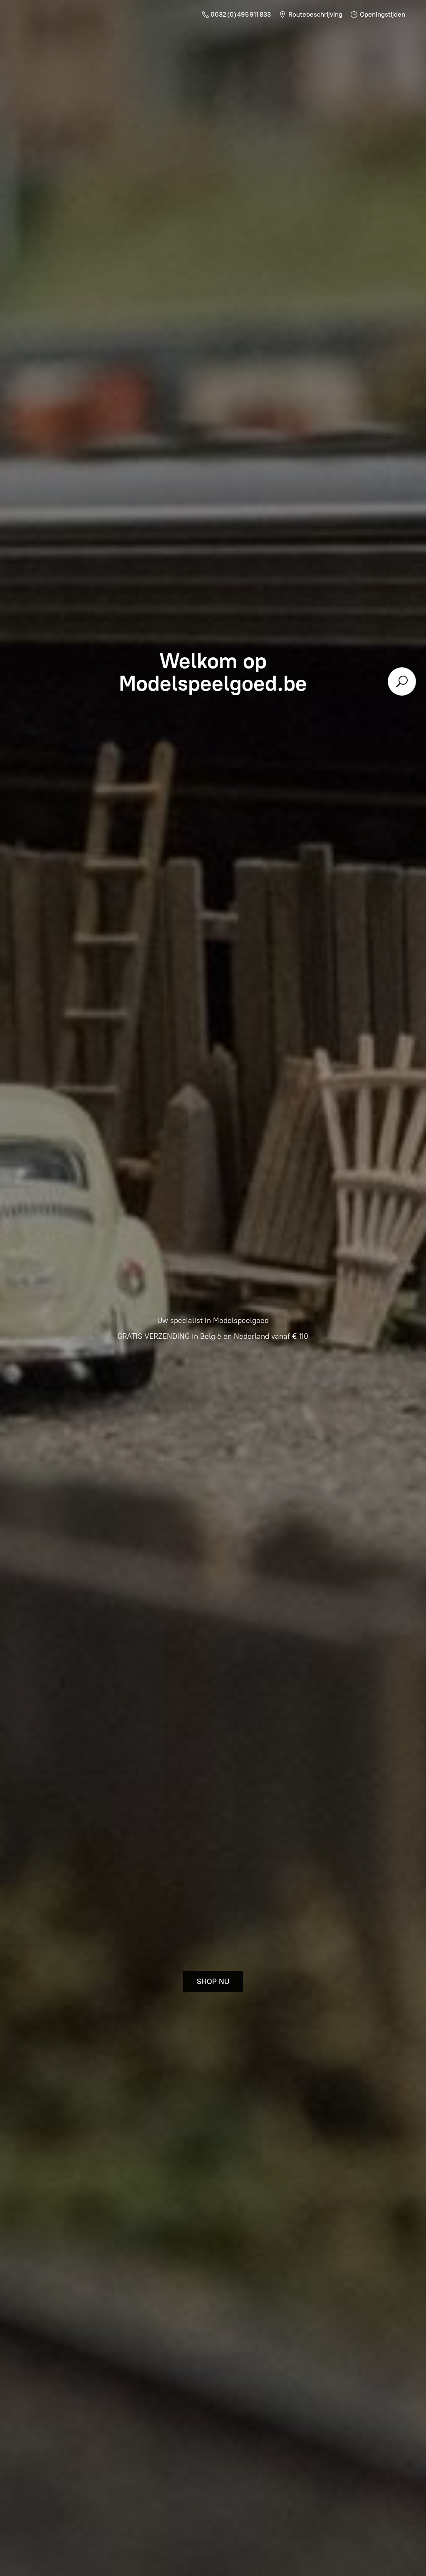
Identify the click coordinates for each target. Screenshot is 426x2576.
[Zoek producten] (402, 681)
